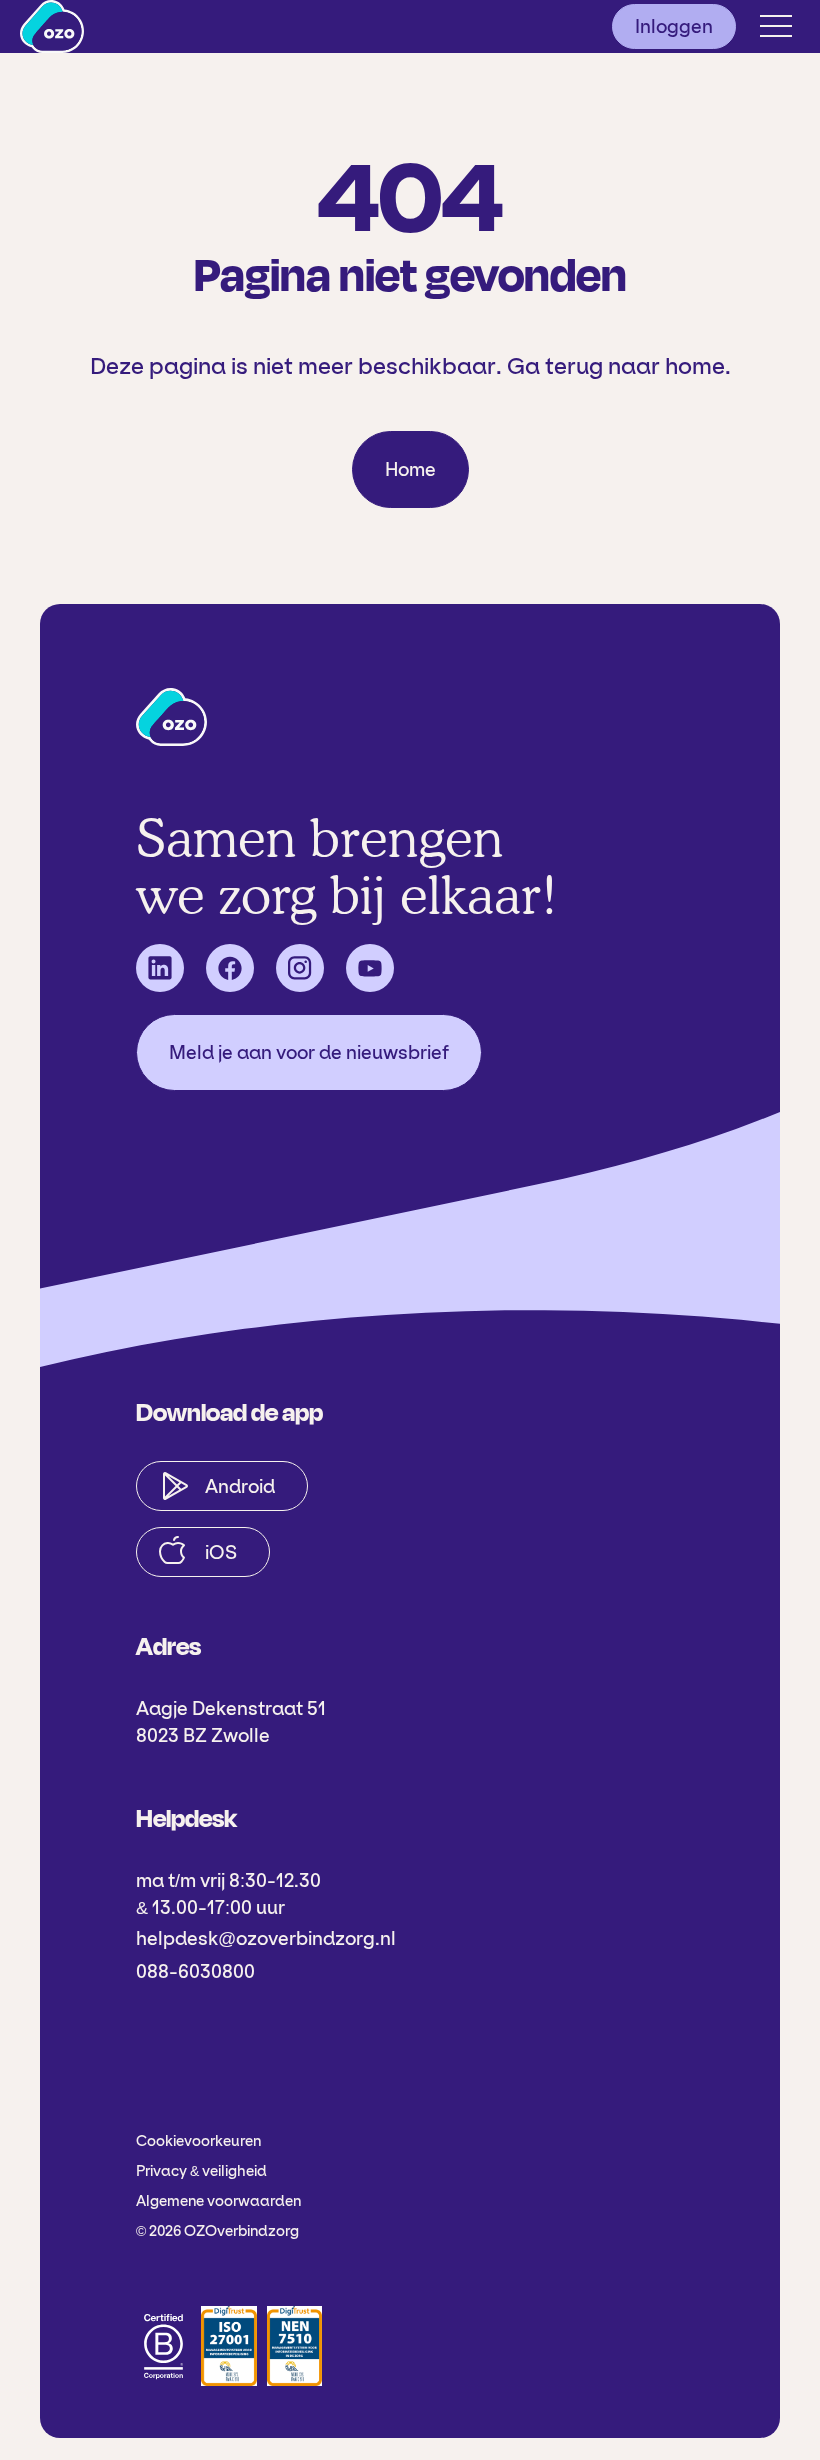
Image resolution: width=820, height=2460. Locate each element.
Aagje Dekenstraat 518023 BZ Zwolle (231, 1722)
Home (410, 469)
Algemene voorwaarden (218, 2201)
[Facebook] (230, 968)
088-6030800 (195, 1971)
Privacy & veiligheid (201, 2171)
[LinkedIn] (160, 968)
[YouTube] (370, 968)
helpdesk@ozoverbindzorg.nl (266, 1938)
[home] (52, 26)
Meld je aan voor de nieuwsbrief (309, 1052)
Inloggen (674, 26)
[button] (776, 26)
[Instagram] (300, 968)
